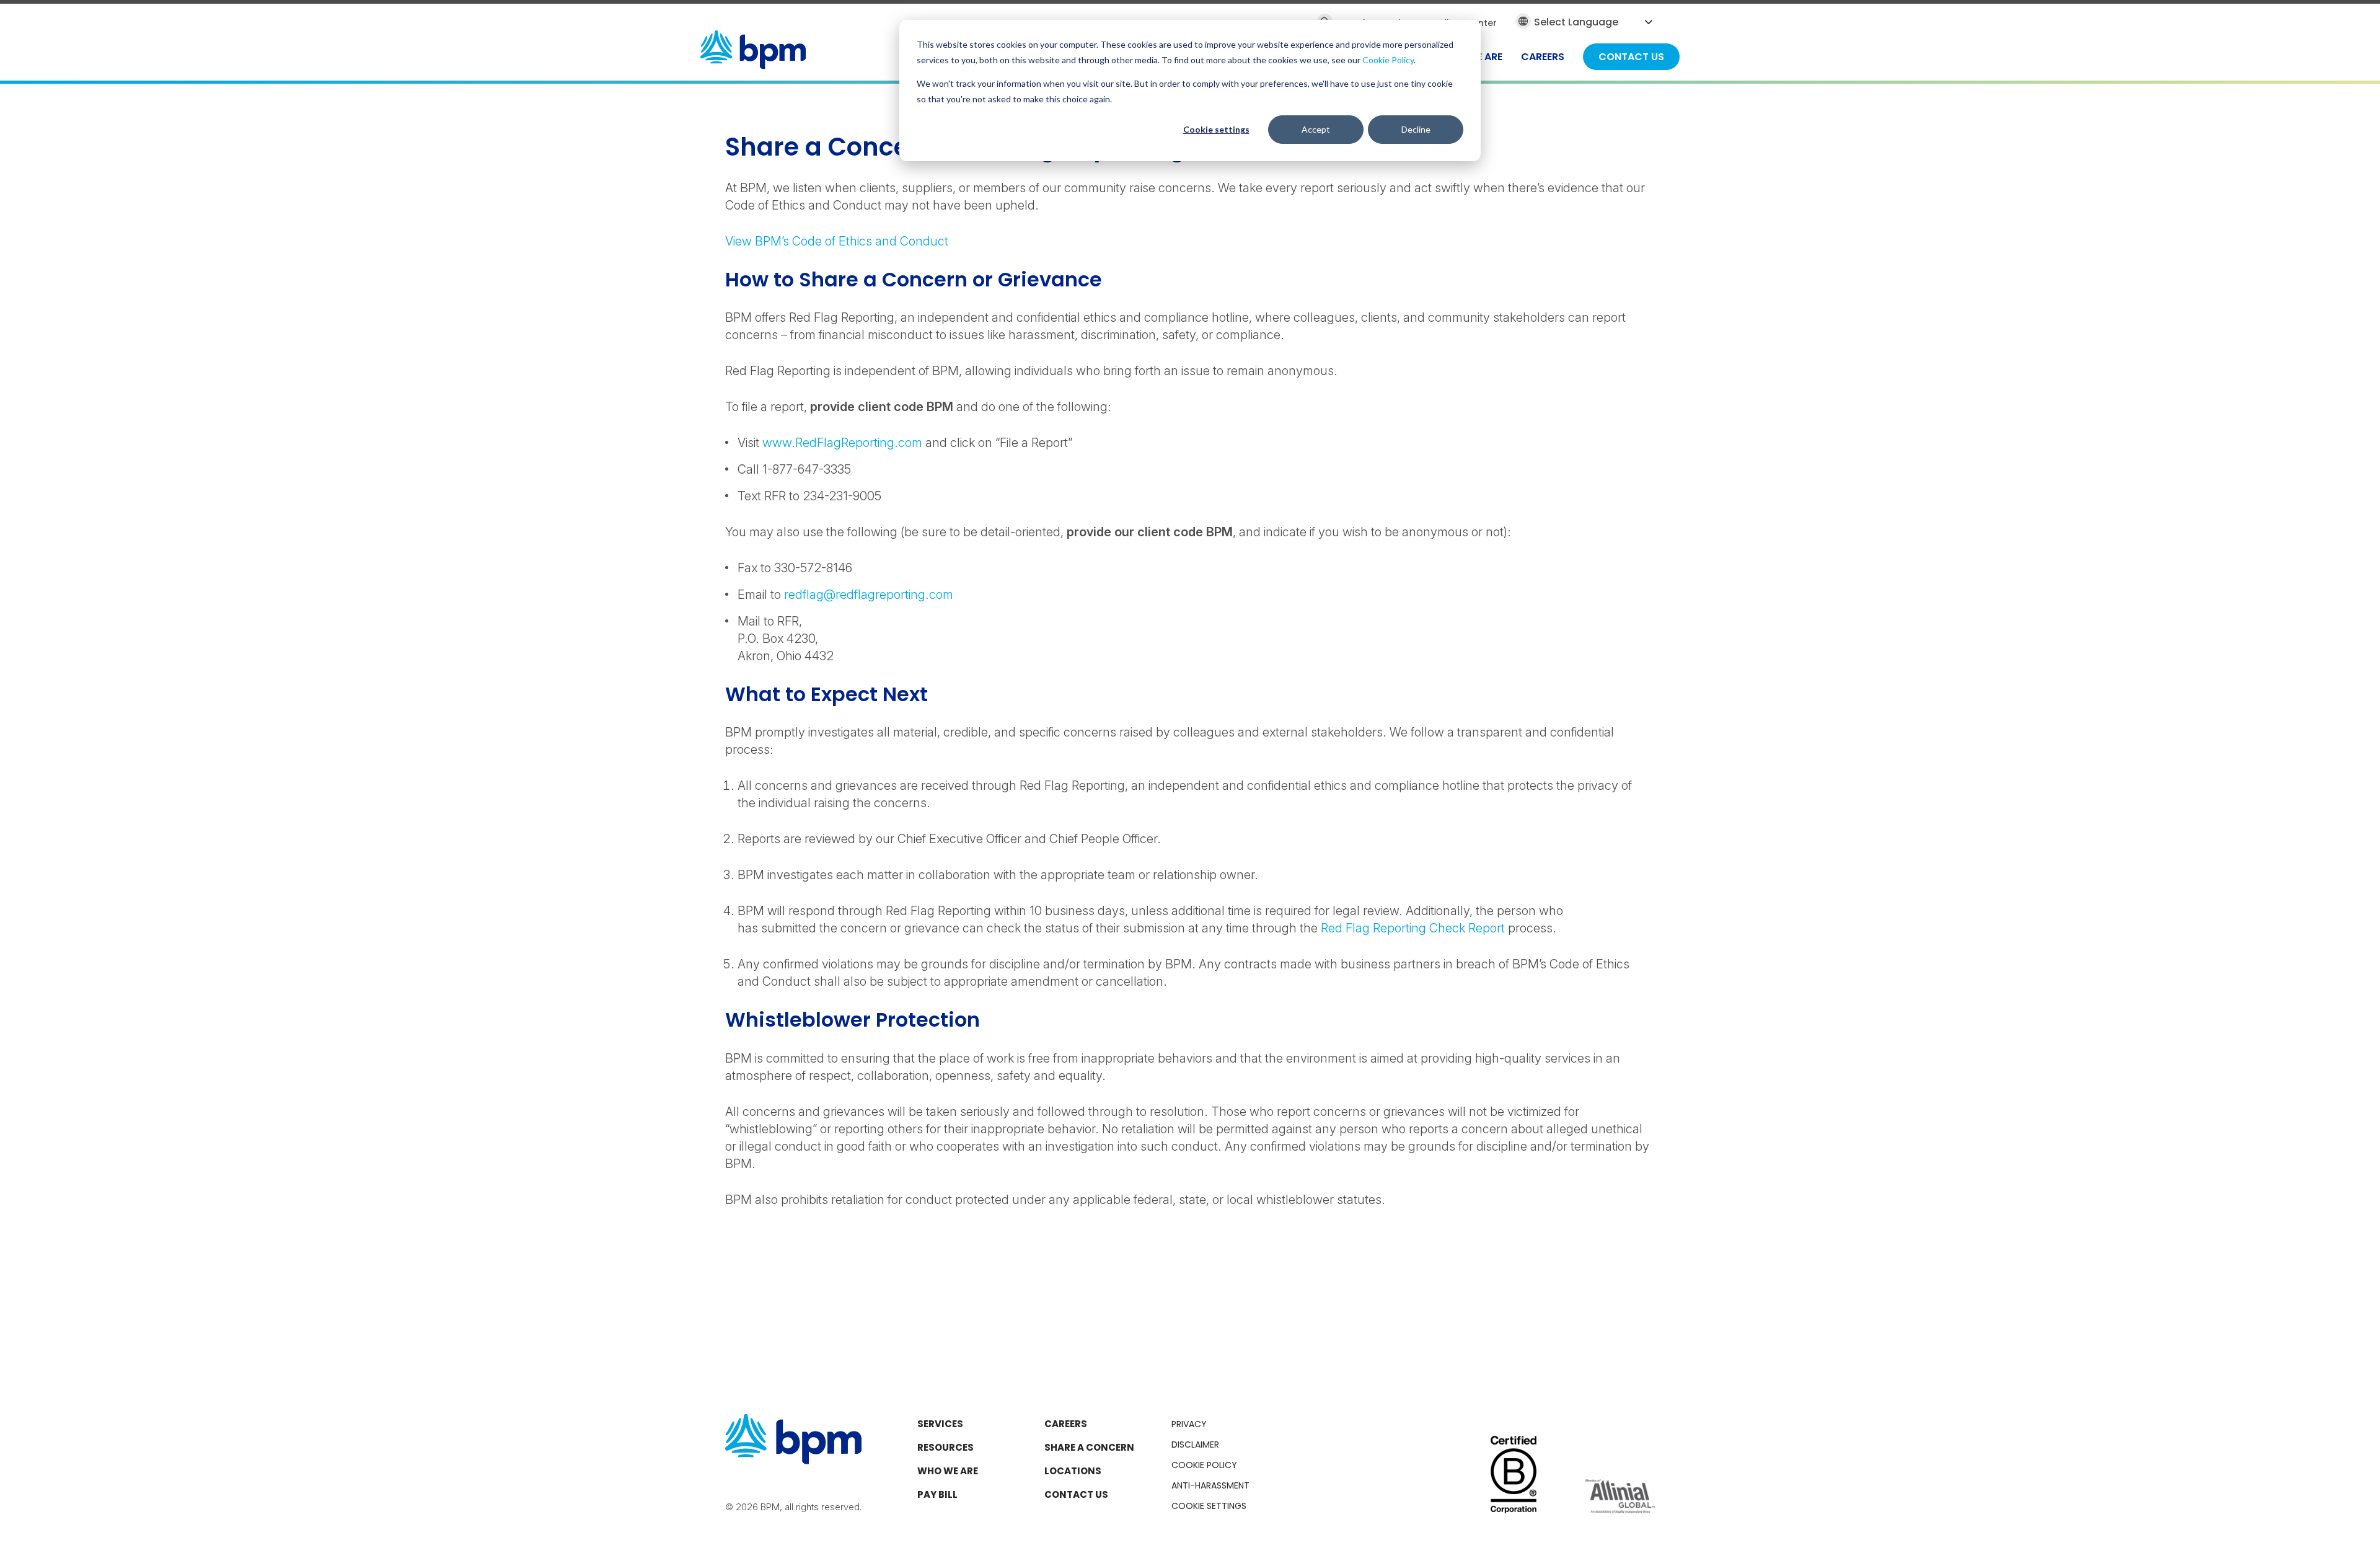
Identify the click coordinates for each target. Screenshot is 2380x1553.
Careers (1066, 1424)
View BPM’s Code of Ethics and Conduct (838, 241)
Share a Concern (1089, 1447)
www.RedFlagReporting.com (842, 443)
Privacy (1189, 1424)
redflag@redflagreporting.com (869, 595)
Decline (1416, 129)
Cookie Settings (1209, 1506)
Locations (1073, 1471)
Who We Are (948, 1471)
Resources (945, 1447)
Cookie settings (1216, 129)
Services (940, 1424)
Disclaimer (1195, 1445)
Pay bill (937, 1494)
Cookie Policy (1388, 60)
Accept (1316, 129)
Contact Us (1076, 1494)
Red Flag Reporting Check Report (1413, 928)
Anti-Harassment (1210, 1485)
